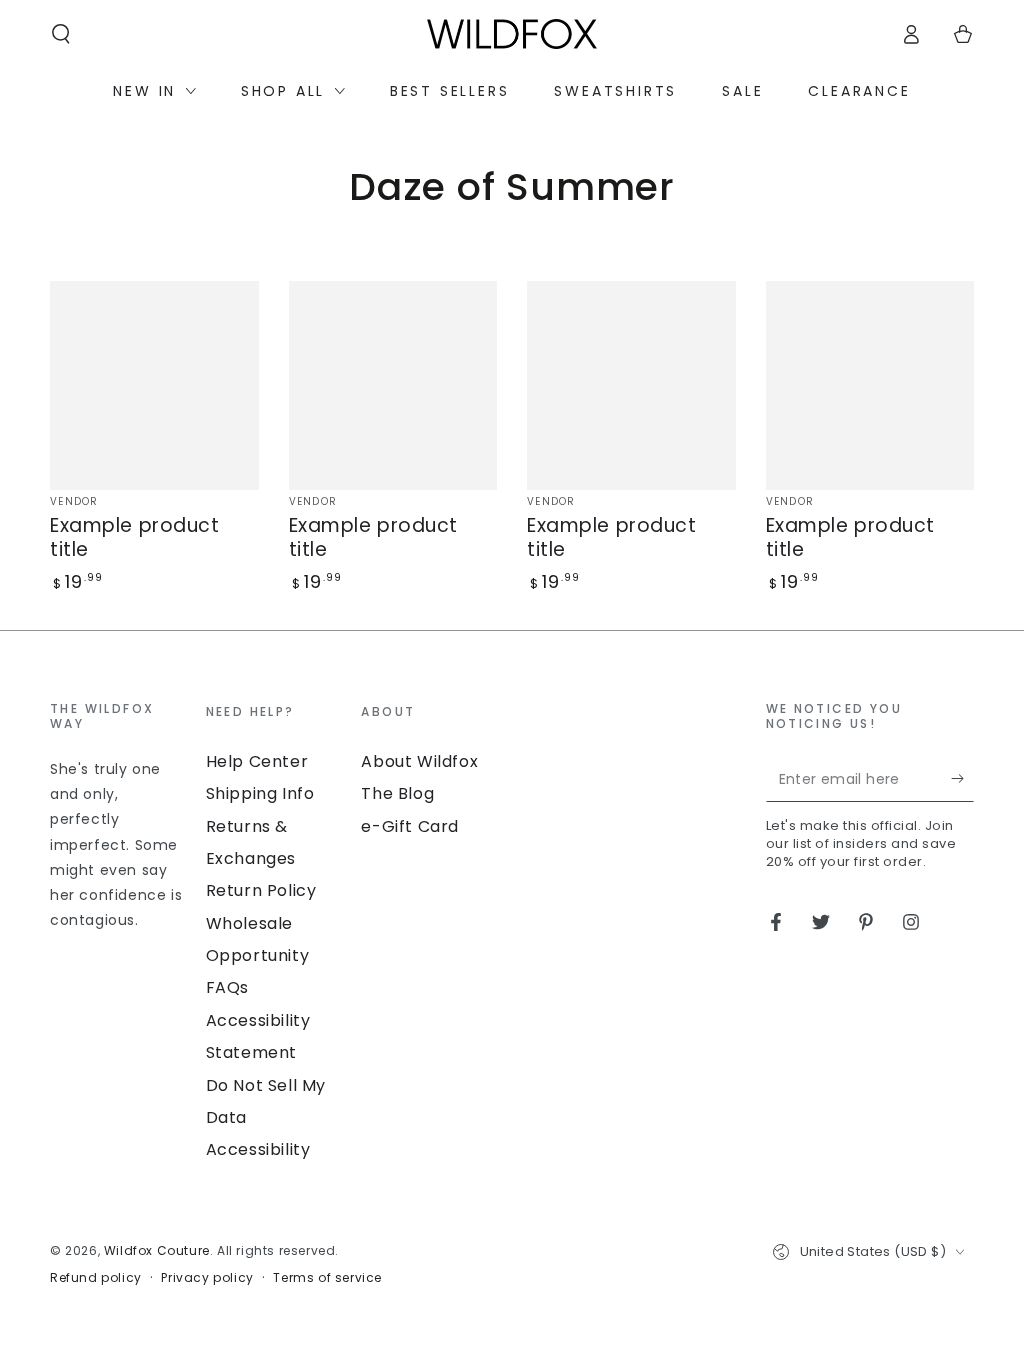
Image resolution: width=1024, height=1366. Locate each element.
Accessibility (258, 1149)
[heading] (118, 716)
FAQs (227, 987)
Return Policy (261, 890)
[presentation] (118, 817)
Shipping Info (260, 793)
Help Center (257, 761)
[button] (61, 34)
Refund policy (96, 1278)
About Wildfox (419, 761)
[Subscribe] (962, 779)
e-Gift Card (410, 826)
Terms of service (327, 1278)
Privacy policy (207, 1278)
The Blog (397, 793)
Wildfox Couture (157, 1250)
